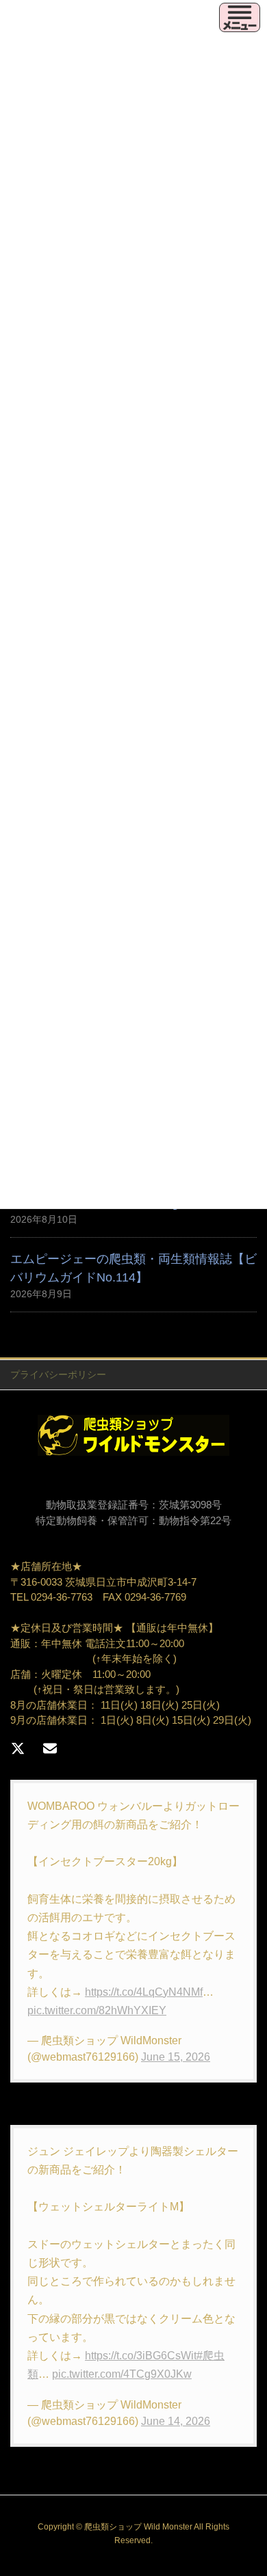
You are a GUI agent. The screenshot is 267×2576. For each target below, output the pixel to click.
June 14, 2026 (176, 2421)
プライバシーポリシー (58, 1374)
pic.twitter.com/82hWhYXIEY (97, 2010)
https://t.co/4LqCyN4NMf (144, 1992)
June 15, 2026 (176, 2057)
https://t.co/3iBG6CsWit (141, 2356)
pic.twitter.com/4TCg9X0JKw (122, 2374)
